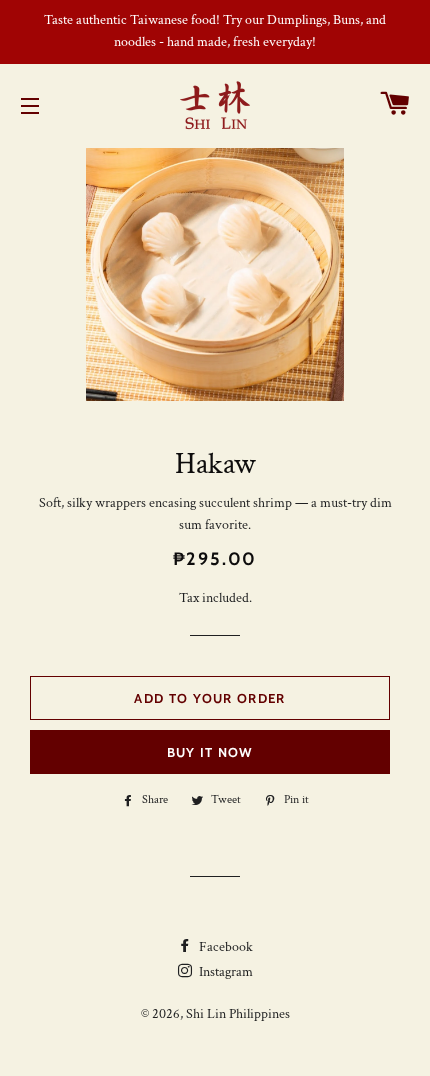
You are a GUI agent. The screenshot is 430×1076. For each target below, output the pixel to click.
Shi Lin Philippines (238, 1014)
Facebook (224, 947)
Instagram (224, 972)
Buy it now (210, 752)
